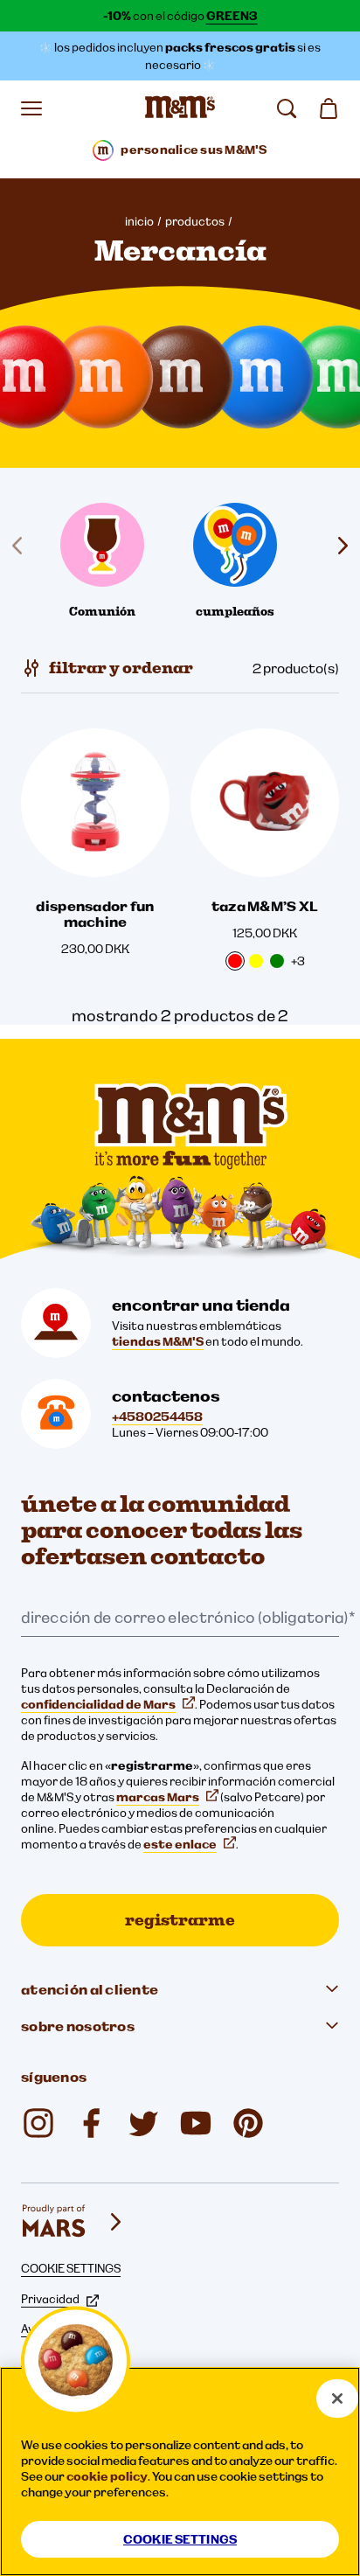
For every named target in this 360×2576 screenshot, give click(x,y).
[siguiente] (339, 546)
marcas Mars (158, 1797)
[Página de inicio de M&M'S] (180, 108)
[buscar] (287, 108)
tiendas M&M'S (158, 1341)
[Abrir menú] (31, 108)
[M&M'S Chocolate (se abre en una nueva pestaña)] (248, 2123)
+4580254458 (157, 1417)
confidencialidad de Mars (98, 1704)
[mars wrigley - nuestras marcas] (73, 2222)
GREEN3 (232, 16)
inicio (139, 221)
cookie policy (107, 2476)
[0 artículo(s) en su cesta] (329, 108)
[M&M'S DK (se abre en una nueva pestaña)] (91, 2123)
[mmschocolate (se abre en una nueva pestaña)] (38, 2123)
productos (195, 221)
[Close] (337, 2398)
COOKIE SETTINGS (71, 2268)
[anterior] (21, 546)
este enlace (180, 1844)
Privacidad (50, 2299)
